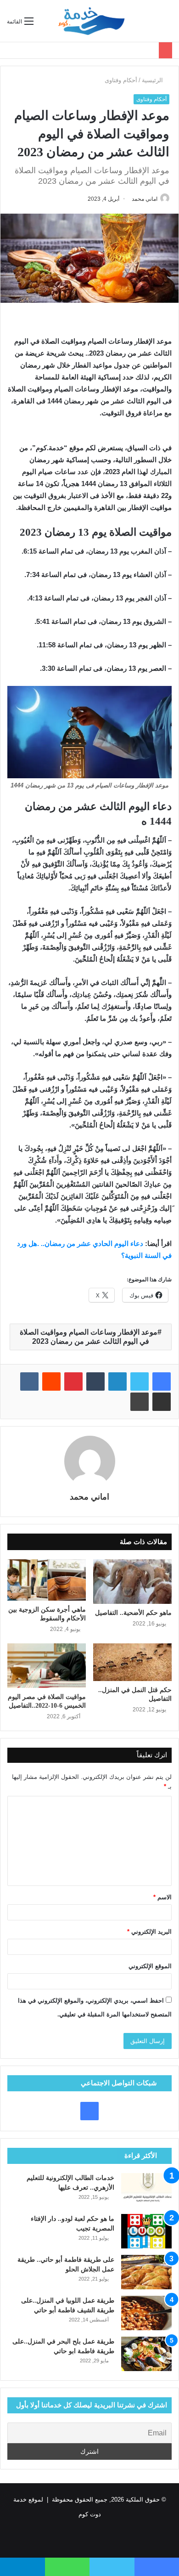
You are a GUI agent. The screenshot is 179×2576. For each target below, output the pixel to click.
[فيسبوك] (162, 1381)
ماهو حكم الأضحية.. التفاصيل (133, 1613)
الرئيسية (153, 80)
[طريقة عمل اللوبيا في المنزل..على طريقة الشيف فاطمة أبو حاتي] (146, 2313)
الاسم (162, 1897)
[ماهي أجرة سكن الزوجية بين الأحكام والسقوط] (47, 1580)
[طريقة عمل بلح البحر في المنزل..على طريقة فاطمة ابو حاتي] (146, 2354)
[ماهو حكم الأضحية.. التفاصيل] (132, 1581)
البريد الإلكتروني (149, 1932)
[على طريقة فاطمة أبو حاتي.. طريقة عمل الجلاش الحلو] (146, 2272)
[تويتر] (140, 1381)
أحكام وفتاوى (121, 80)
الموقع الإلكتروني (150, 1966)
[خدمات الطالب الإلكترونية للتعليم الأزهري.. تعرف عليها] (146, 2190)
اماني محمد (145, 199)
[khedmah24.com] (91, 21)
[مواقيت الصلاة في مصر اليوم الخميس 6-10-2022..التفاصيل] (47, 1665)
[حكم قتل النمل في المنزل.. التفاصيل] (132, 1662)
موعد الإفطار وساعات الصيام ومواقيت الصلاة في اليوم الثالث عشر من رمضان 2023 (89, 1337)
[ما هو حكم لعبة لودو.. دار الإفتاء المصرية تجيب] (146, 2231)
